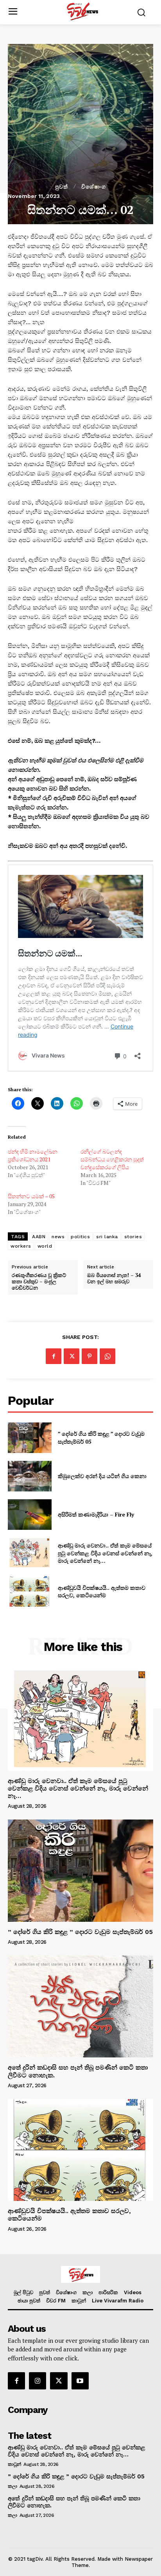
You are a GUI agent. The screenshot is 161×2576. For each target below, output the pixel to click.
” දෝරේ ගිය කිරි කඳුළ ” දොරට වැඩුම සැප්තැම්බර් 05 (80, 1932)
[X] (72, 1356)
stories (133, 1237)
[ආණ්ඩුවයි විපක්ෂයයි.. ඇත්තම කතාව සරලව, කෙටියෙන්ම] (30, 1591)
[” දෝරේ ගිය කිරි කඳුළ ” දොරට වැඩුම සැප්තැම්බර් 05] (30, 1438)
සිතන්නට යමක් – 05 (31, 1196)
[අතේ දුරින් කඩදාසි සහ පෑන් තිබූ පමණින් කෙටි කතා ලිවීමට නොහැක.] (80, 2006)
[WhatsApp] (107, 1356)
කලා (12, 2486)
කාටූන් (14, 2464)
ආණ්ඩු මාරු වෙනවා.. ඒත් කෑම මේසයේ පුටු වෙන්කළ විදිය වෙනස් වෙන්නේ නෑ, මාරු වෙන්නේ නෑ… (105, 1553)
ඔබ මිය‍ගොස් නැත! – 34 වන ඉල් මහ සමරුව (114, 1278)
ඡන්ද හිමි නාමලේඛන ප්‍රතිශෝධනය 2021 (33, 1155)
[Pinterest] (89, 1356)
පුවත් (62, 187)
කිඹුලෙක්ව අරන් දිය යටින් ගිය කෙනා (102, 1476)
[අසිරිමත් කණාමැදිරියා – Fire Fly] (30, 1515)
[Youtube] (80, 2381)
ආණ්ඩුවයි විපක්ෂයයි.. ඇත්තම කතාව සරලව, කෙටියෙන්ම (102, 1592)
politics (80, 1237)
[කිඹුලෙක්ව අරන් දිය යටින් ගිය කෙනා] (30, 1476)
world (45, 1246)
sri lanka (107, 1237)
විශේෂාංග (94, 187)
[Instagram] (38, 2381)
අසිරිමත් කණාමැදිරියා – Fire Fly (96, 1514)
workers (21, 1246)
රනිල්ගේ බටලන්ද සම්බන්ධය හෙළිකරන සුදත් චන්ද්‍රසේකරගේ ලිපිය (112, 1159)
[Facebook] (54, 1356)
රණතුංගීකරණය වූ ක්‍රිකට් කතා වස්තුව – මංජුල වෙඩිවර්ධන (39, 1282)
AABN (39, 1237)
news (58, 1237)
